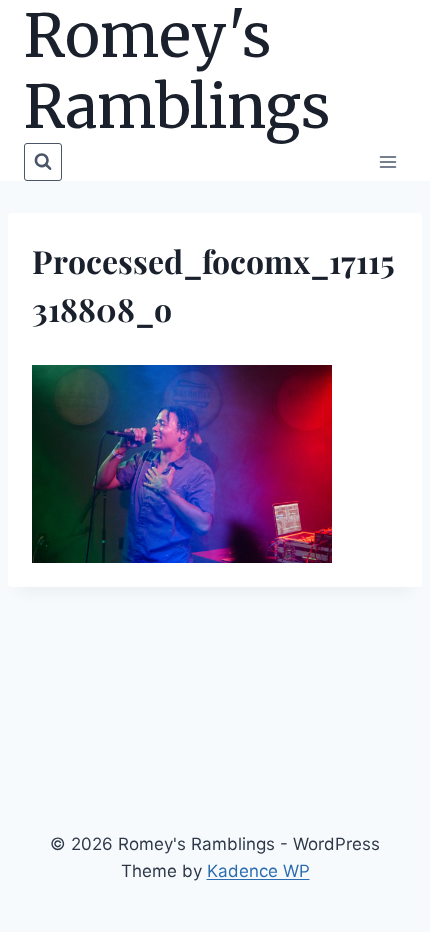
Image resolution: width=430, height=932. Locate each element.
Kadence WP (258, 871)
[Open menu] (387, 161)
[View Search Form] (43, 162)
